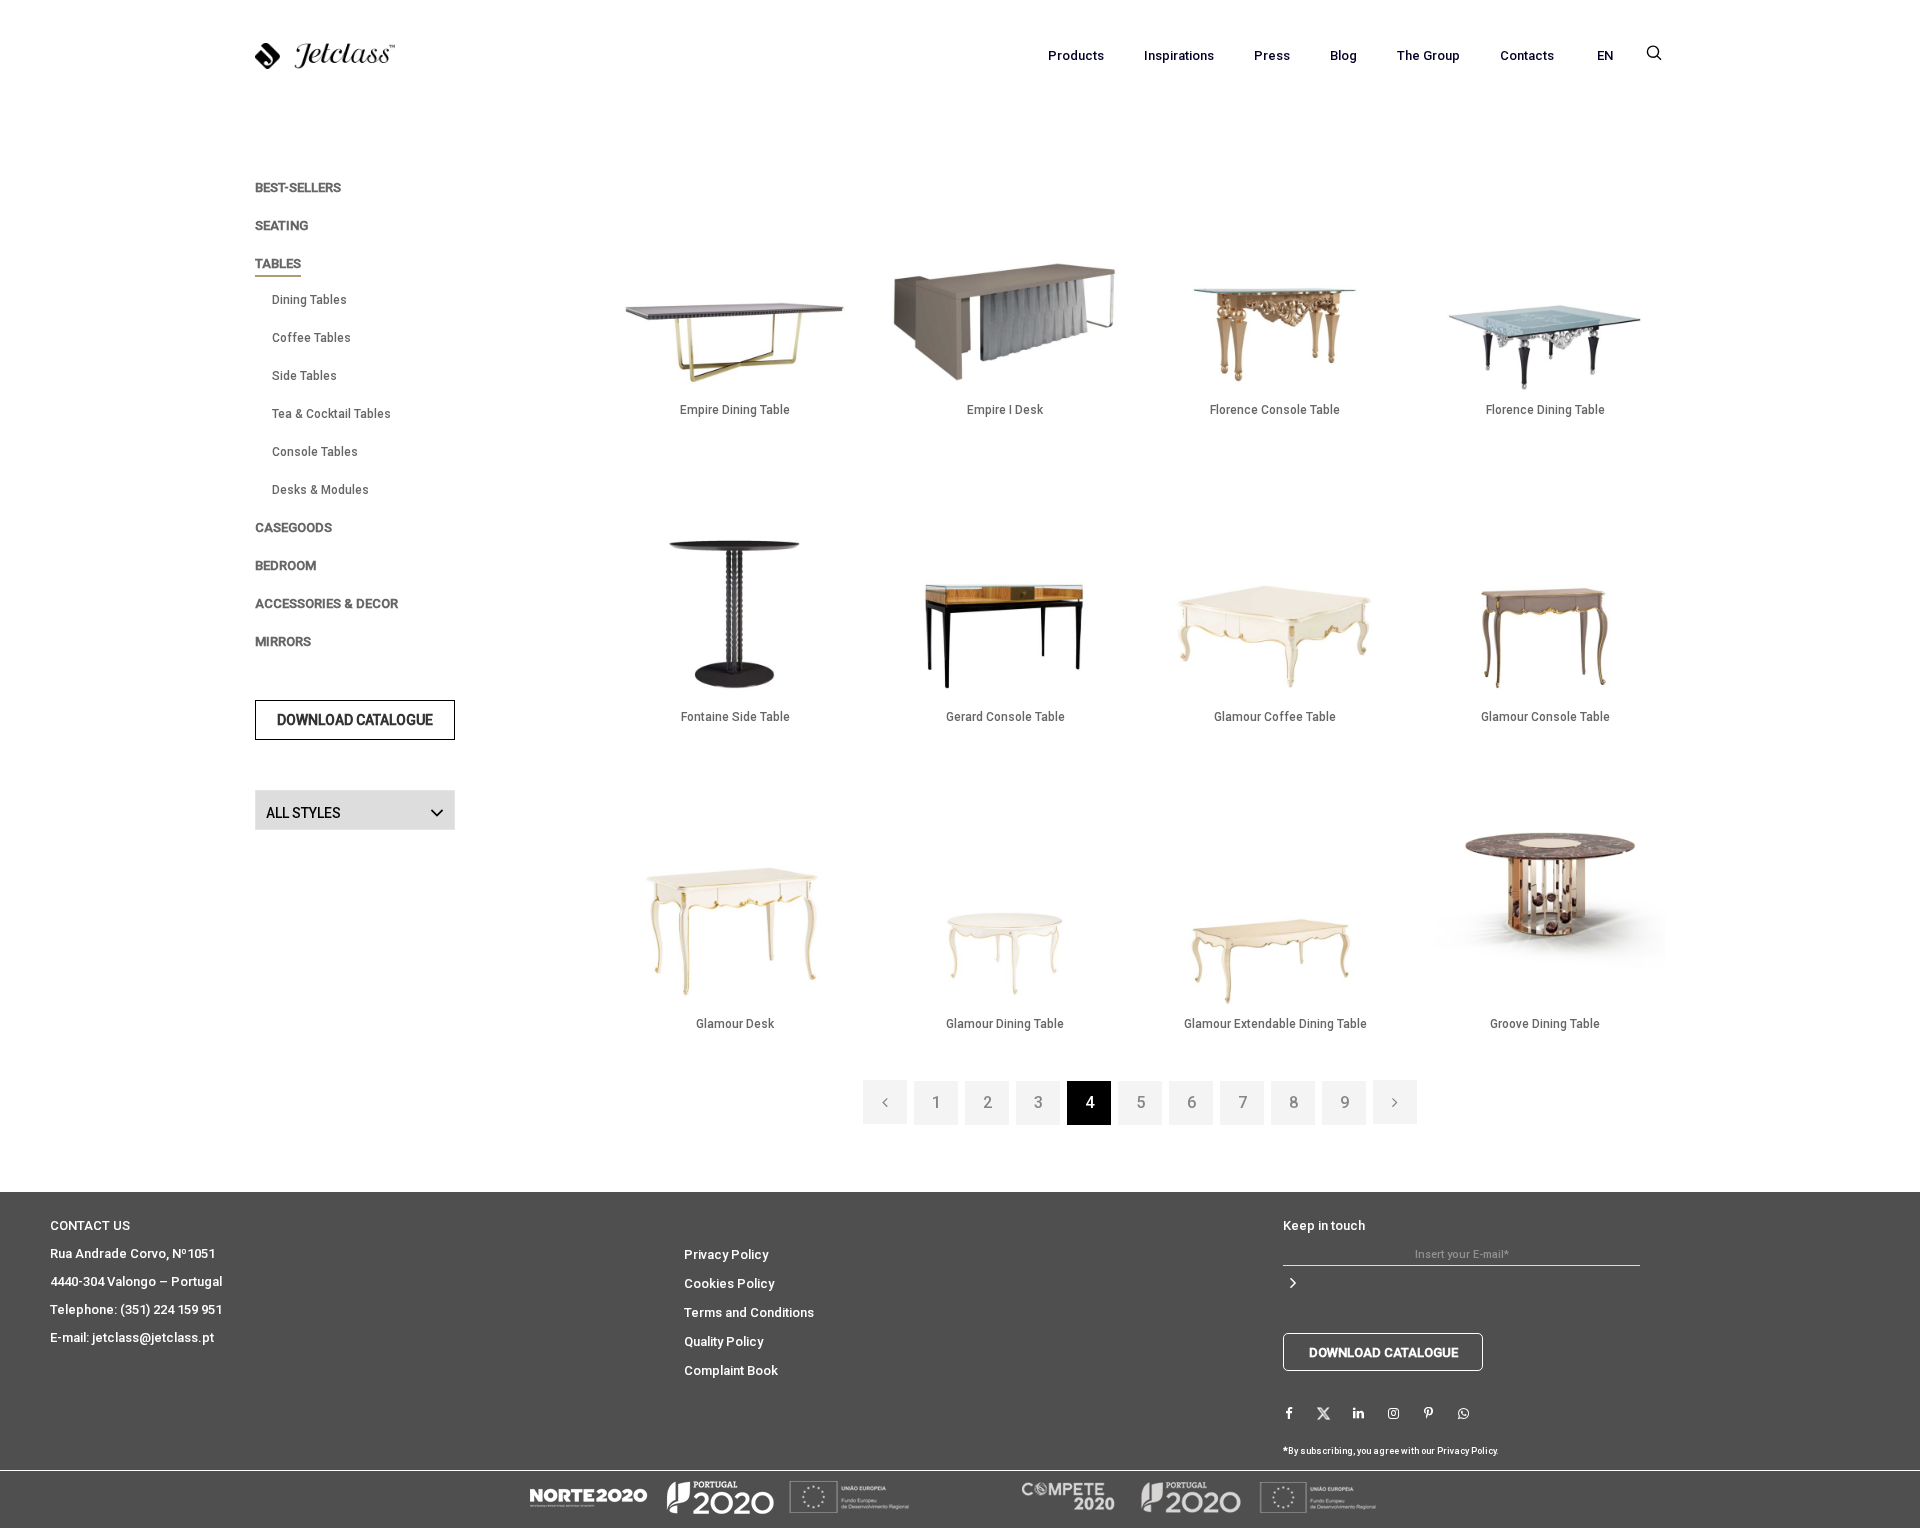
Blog (1343, 55)
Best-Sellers (298, 187)
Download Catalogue (355, 720)
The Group (1428, 55)
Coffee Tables (311, 338)
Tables (278, 263)
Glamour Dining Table (1005, 1024)
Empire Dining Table (735, 410)
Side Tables (304, 376)
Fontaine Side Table (735, 717)
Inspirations (1179, 55)
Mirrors (283, 641)
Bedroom (285, 565)
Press (1272, 55)
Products (1076, 55)
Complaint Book (731, 1370)
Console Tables (315, 452)
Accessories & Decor (326, 603)
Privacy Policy (726, 1254)
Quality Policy (723, 1341)
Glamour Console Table (1545, 717)
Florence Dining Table (1545, 410)
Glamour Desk (735, 1024)
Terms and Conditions (749, 1312)
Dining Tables (309, 300)
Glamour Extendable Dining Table (1275, 1024)
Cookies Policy (729, 1283)
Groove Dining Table (1545, 1024)
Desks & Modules (320, 490)
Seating (281, 225)
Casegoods (293, 527)
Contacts (1527, 55)
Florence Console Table (1275, 410)
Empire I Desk (1005, 410)
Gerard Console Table (1005, 717)
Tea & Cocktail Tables (331, 414)
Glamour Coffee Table (1275, 717)
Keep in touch (1324, 1225)
